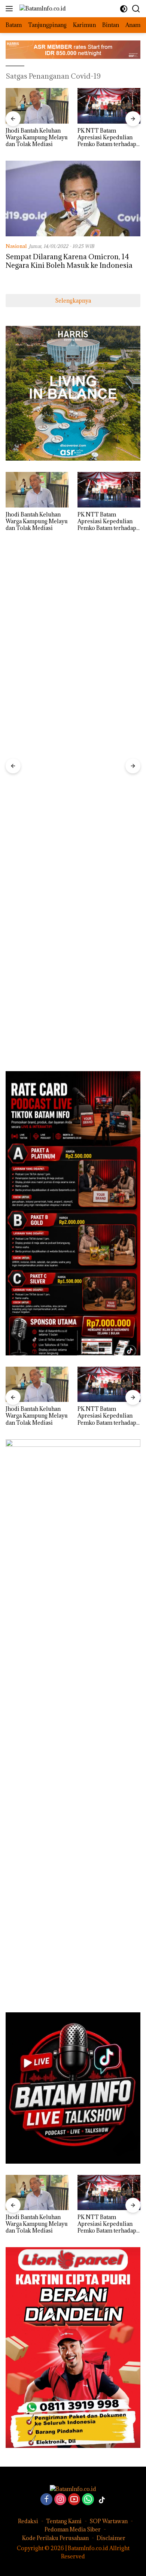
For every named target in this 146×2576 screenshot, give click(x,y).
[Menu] (11, 9)
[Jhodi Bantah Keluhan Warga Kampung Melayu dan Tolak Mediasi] (37, 2192)
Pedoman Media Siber (73, 2529)
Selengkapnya (73, 301)
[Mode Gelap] (124, 9)
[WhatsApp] (88, 2500)
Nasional (16, 246)
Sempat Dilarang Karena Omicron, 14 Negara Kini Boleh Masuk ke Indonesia (69, 261)
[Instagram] (60, 2500)
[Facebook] (46, 2500)
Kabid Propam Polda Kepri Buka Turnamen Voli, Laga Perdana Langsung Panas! (106, 138)
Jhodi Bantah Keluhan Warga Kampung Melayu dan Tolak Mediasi (37, 2224)
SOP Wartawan (109, 2521)
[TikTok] (102, 2500)
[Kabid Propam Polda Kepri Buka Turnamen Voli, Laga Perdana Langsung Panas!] (109, 106)
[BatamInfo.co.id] (42, 8)
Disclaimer (111, 2538)
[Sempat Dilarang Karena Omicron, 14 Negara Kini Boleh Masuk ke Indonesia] (73, 198)
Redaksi (28, 2521)
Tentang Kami (64, 2521)
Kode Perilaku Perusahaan (55, 2538)
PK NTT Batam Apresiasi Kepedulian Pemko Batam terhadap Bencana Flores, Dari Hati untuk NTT (35, 138)
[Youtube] (74, 2500)
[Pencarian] (136, 9)
